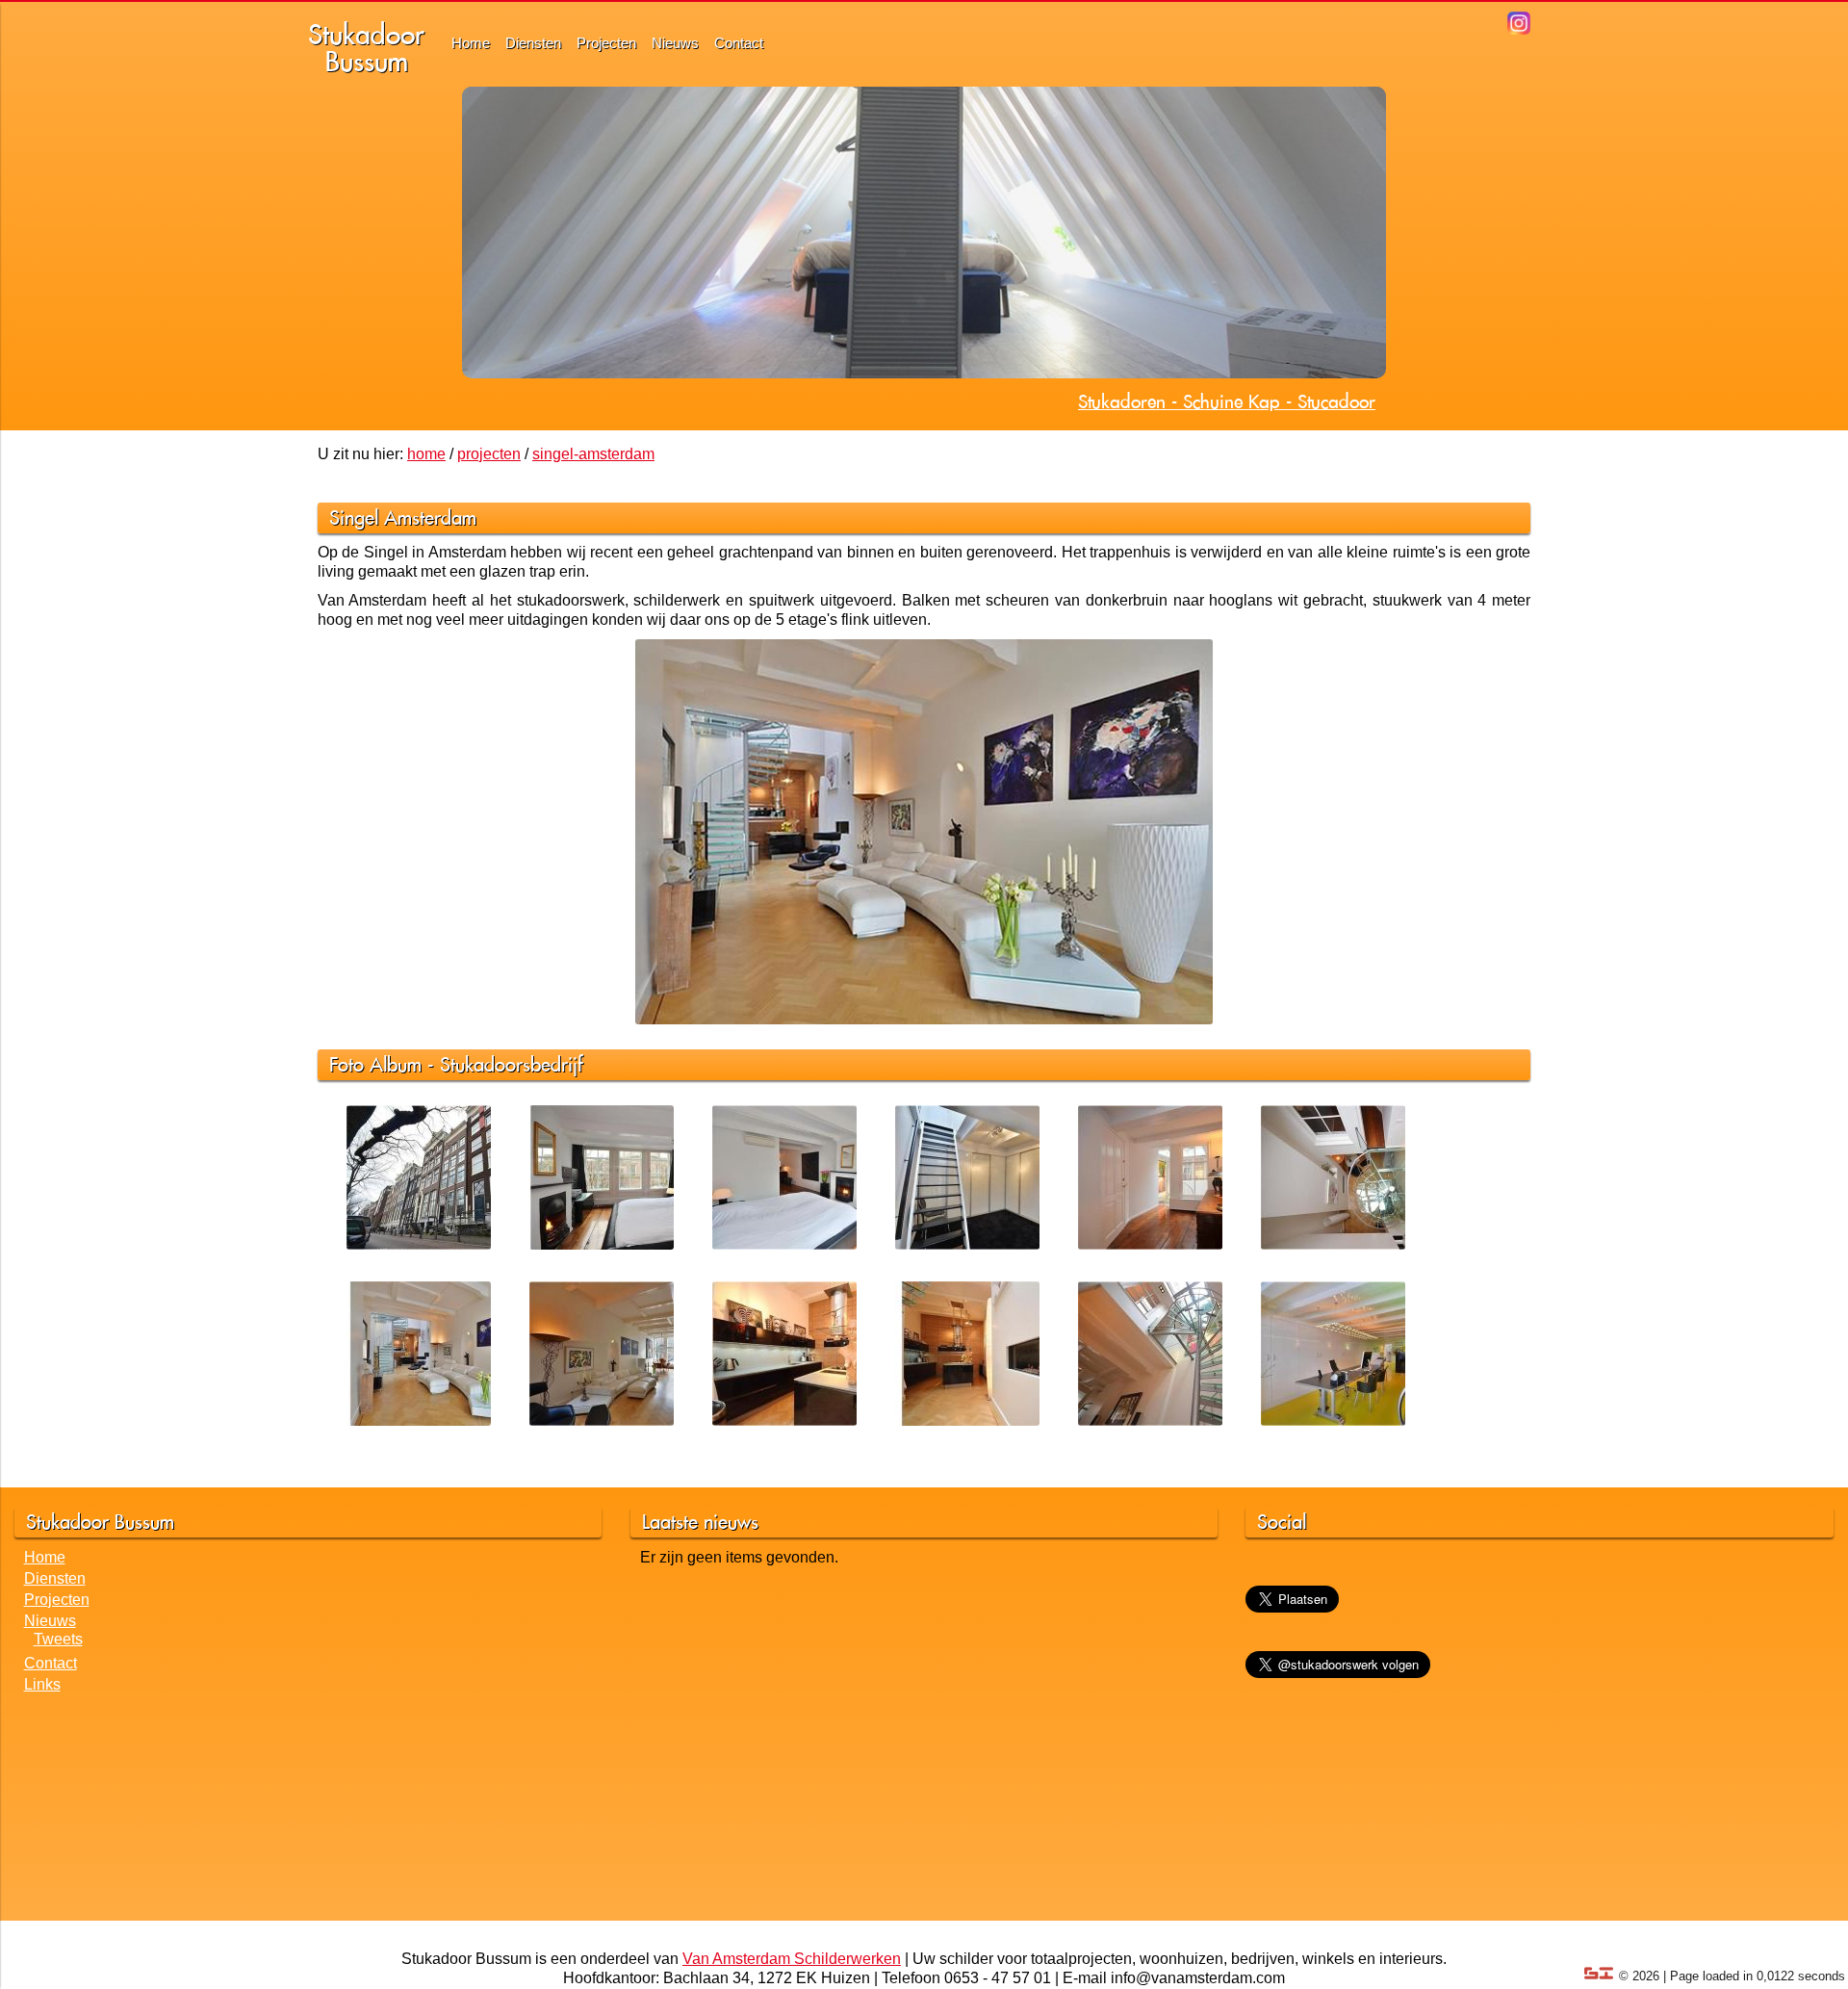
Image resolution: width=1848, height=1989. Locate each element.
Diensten (533, 43)
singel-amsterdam (593, 454)
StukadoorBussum (366, 48)
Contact (739, 43)
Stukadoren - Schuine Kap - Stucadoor (1227, 401)
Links (42, 1684)
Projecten (606, 43)
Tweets (58, 1639)
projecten (489, 454)
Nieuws (675, 43)
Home (471, 43)
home (426, 454)
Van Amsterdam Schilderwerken (792, 1959)
